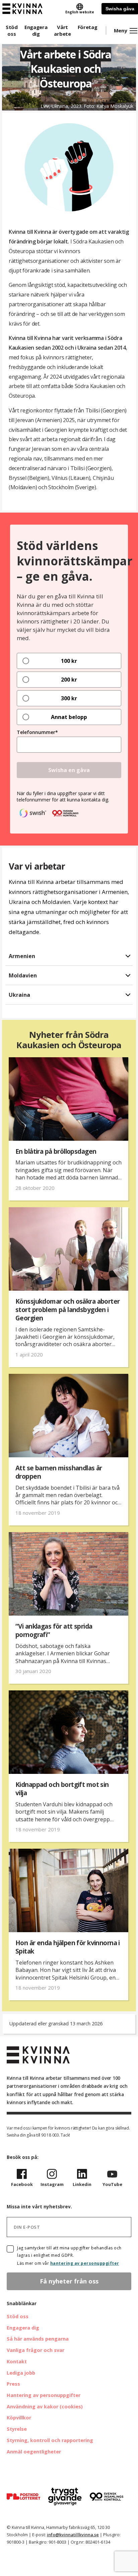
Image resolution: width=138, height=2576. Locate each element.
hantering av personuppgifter (85, 2263)
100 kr (69, 661)
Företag (88, 27)
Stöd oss (12, 30)
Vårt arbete (62, 30)
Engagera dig (36, 30)
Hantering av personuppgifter (44, 2395)
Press (13, 2384)
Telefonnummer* (37, 732)
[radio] (69, 661)
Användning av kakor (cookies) (45, 2407)
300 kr (69, 698)
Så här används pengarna (38, 2339)
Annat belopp (69, 717)
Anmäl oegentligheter (34, 2452)
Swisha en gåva (69, 770)
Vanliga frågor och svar (36, 2350)
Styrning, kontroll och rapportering (50, 2440)
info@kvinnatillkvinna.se (73, 2535)
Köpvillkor (19, 2418)
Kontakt (17, 2361)
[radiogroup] (69, 689)
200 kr (69, 680)
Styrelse (17, 2429)
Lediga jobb (21, 2373)
